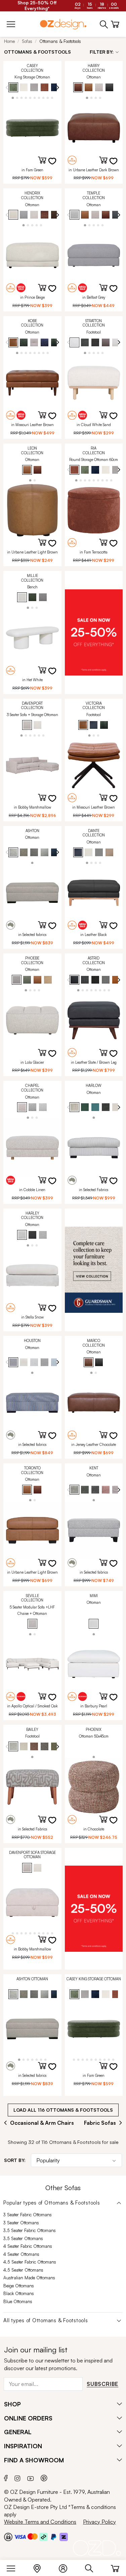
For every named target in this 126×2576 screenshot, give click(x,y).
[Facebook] (6, 2477)
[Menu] (14, 2567)
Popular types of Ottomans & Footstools (52, 2203)
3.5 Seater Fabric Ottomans (30, 2230)
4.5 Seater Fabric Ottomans (30, 2262)
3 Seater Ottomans (21, 2223)
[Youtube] (31, 2477)
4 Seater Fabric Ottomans (28, 2246)
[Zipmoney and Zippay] (64, 2536)
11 (48, 1933)
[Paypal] (54, 2536)
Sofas (27, 41)
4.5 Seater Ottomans (23, 2270)
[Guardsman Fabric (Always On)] (94, 1270)
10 (52, 97)
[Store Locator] (40, 2567)
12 (52, 1933)
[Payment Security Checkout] (8, 2536)
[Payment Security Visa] (20, 2537)
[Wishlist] (56, 165)
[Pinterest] (44, 2477)
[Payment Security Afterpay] (44, 2536)
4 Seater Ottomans (21, 2254)
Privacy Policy (99, 2522)
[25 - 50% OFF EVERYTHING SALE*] (94, 632)
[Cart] (115, 2567)
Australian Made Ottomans (29, 2278)
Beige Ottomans (19, 2286)
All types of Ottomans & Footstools (46, 2321)
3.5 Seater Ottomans (23, 2238)
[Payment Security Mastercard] (33, 2536)
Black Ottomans (19, 2293)
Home (9, 41)
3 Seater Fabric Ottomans (28, 2215)
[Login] (66, 2567)
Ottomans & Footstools (60, 41)
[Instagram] (17, 2477)
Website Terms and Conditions (40, 2522)
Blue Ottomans (18, 2301)
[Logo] (63, 24)
